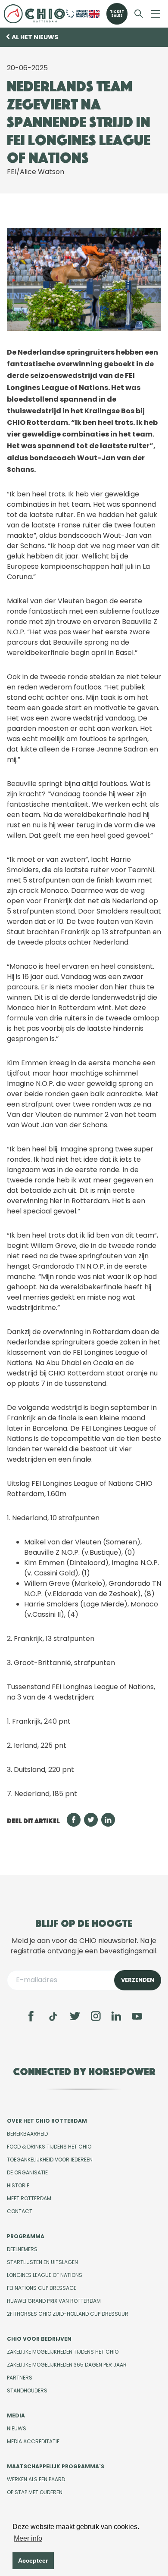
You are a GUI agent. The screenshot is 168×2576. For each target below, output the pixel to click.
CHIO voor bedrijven (39, 2339)
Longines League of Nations (45, 2275)
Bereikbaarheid (27, 2134)
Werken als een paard (36, 2479)
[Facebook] (31, 2016)
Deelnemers (22, 2249)
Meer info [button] (28, 2538)
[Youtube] (137, 2016)
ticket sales (117, 14)
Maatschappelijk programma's (56, 2466)
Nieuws (17, 2428)
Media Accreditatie (33, 2441)
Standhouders (27, 2390)
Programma (26, 2236)
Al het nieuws (35, 37)
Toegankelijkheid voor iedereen (50, 2160)
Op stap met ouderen (35, 2492)
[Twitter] (75, 2016)
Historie (18, 2185)
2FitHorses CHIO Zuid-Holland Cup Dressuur (68, 2314)
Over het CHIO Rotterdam (47, 2121)
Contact (20, 2211)
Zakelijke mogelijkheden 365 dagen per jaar (67, 2365)
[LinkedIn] (116, 2016)
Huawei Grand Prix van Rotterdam (54, 2301)
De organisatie (27, 2172)
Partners (20, 2378)
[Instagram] (96, 2016)
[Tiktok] (53, 2017)
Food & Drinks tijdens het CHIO (49, 2147)
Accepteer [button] (33, 2560)
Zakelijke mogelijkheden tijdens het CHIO (63, 2352)
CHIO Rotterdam (34, 14)
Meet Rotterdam (29, 2198)
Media (16, 2415)
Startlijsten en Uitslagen (42, 2262)
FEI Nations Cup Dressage (42, 2288)
